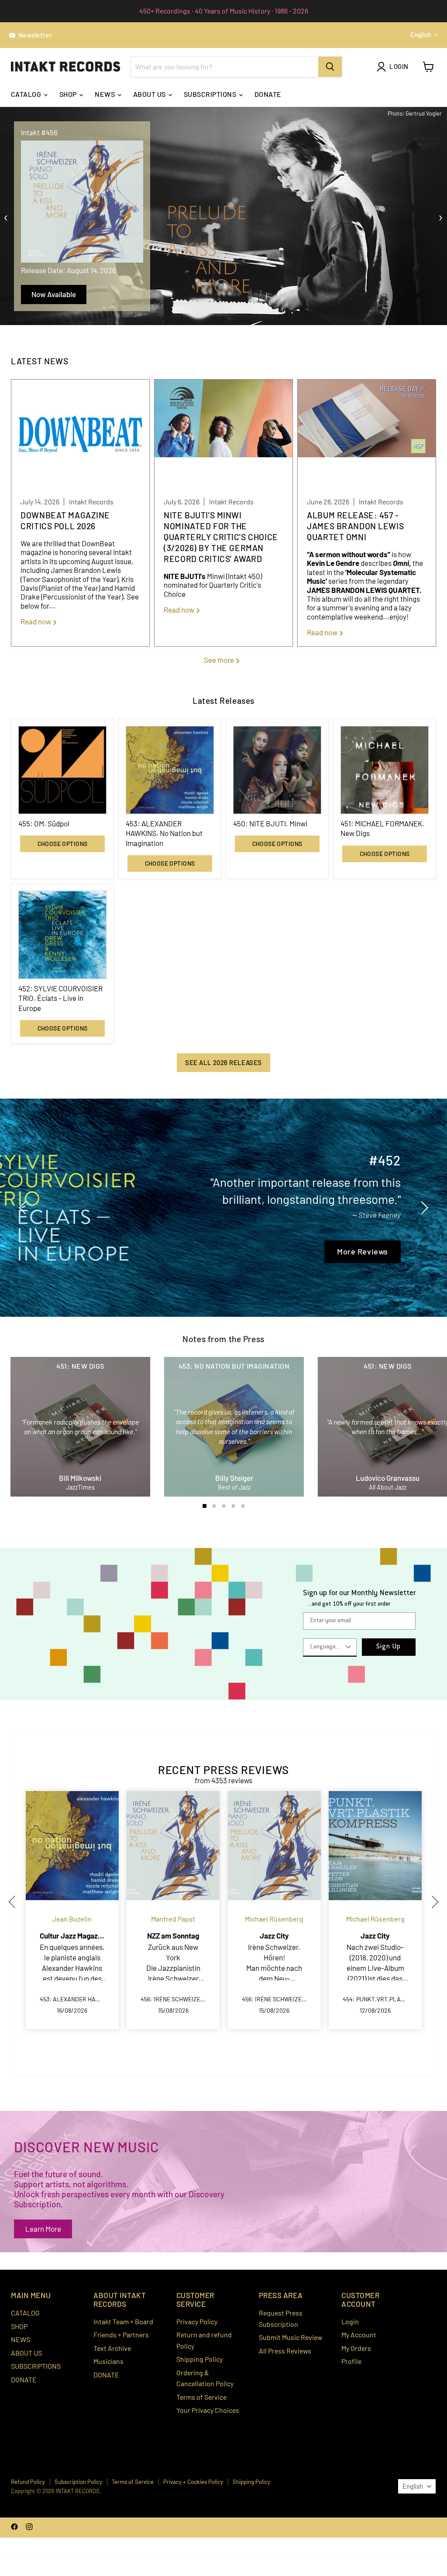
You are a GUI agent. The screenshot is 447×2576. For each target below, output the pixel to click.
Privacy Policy (197, 2321)
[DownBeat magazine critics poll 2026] (80, 434)
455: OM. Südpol (44, 823)
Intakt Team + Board (123, 2321)
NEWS (105, 94)
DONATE (268, 94)
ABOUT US (150, 94)
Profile (351, 2361)
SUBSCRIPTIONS (211, 94)
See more (220, 660)
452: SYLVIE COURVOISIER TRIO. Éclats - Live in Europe (60, 998)
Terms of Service (201, 2397)
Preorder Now (53, 294)
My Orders (356, 2348)
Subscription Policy (78, 2482)
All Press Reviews (285, 2351)
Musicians (108, 2361)
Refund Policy (28, 2482)
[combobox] (327, 1647)
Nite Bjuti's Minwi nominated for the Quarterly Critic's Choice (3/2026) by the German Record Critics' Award (221, 537)
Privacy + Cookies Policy (193, 2482)
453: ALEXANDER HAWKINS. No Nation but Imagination (164, 833)
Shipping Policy (199, 2359)
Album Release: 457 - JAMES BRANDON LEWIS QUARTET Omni (355, 526)
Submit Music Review (291, 2337)
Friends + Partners (121, 2334)
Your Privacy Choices (208, 2410)
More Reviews (119, 1264)
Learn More (43, 2229)
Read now (36, 621)
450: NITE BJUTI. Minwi (270, 823)
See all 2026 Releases (223, 1062)
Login (350, 2321)
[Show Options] (348, 1647)
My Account (359, 2334)
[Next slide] (423, 1208)
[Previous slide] (24, 1208)
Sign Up (389, 1647)
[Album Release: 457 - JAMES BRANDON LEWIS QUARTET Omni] (367, 434)
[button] (15, 1902)
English (421, 34)
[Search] (330, 67)
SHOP (69, 94)
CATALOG (27, 94)
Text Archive (112, 2348)
